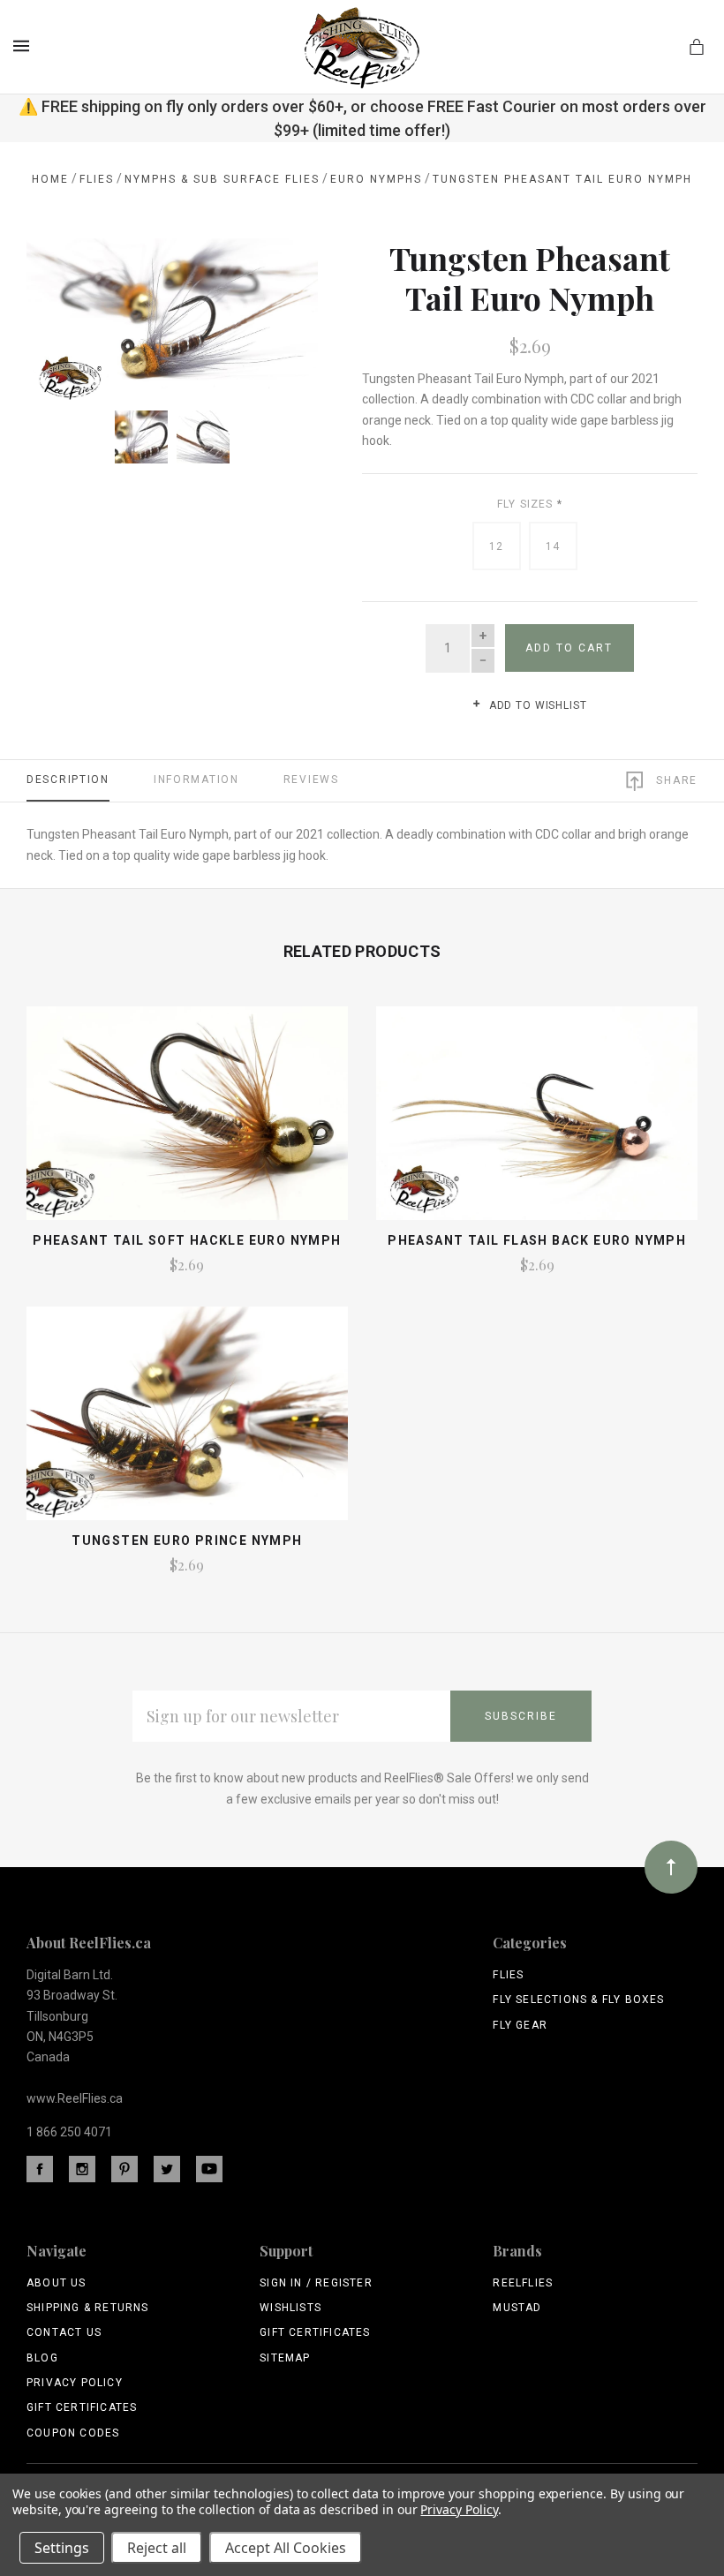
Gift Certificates (82, 2407)
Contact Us (64, 2332)
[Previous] (59, 271)
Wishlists (290, 2308)
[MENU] (24, 46)
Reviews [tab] (311, 780)
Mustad (517, 2308)
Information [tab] (196, 780)
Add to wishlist (536, 705)
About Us (57, 2283)
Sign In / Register (316, 2283)
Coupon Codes (73, 2433)
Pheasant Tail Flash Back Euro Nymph (537, 1240)
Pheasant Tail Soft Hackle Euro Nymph (187, 1240)
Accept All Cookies (286, 2548)
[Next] (285, 271)
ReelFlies (523, 2283)
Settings (62, 2548)
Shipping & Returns (88, 2308)
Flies (508, 1975)
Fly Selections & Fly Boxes (578, 2000)
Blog (42, 2358)
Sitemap (285, 2358)
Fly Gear (520, 2025)
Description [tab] (68, 780)
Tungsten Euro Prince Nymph (187, 1540)
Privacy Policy (75, 2383)
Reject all (157, 2548)
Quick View (187, 1122)
